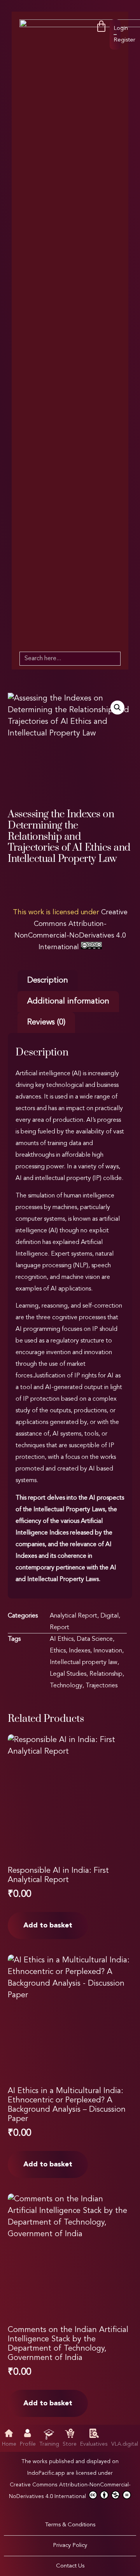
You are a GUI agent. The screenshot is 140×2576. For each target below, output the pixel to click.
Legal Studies (68, 1674)
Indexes (80, 1651)
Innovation (108, 1651)
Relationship (106, 1674)
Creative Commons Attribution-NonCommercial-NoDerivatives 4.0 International (70, 2491)
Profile (28, 2444)
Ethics (58, 1651)
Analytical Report (73, 1616)
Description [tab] (48, 981)
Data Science (95, 1639)
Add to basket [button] (48, 1926)
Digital (109, 1616)
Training (49, 2444)
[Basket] (101, 27)
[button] (117, 708)
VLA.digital (125, 2444)
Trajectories (101, 1686)
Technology (66, 1686)
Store (70, 2444)
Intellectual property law (84, 1663)
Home (9, 2444)
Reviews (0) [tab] (46, 1022)
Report (59, 1628)
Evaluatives (94, 2444)
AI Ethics (62, 1639)
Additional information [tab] (68, 1002)
